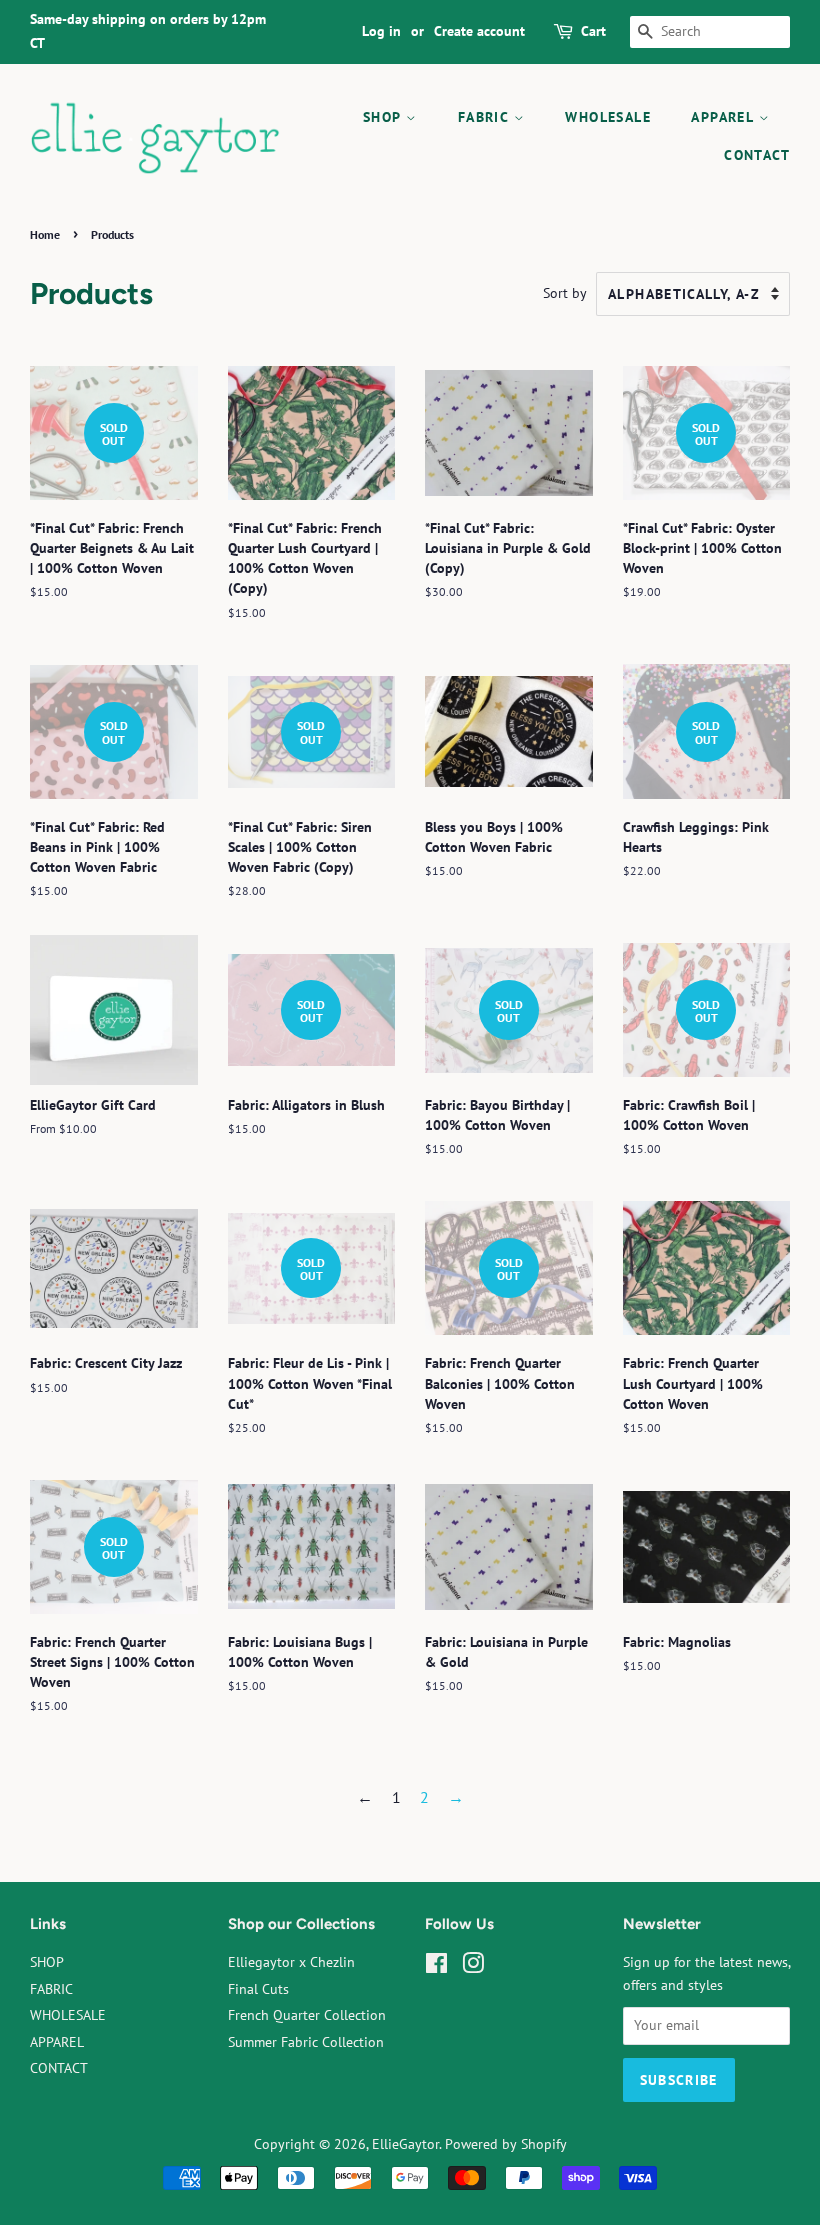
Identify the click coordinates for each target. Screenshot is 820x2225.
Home (45, 234)
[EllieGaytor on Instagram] (473, 1967)
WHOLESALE (608, 117)
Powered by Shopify (506, 2144)
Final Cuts (258, 1989)
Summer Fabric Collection (306, 2042)
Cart (593, 31)
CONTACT (757, 155)
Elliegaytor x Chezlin (291, 1962)
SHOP (384, 117)
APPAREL (724, 117)
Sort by (565, 292)
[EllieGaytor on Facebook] (436, 1967)
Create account (479, 31)
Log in (381, 31)
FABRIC (486, 117)
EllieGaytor (405, 2144)
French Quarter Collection (307, 2015)
